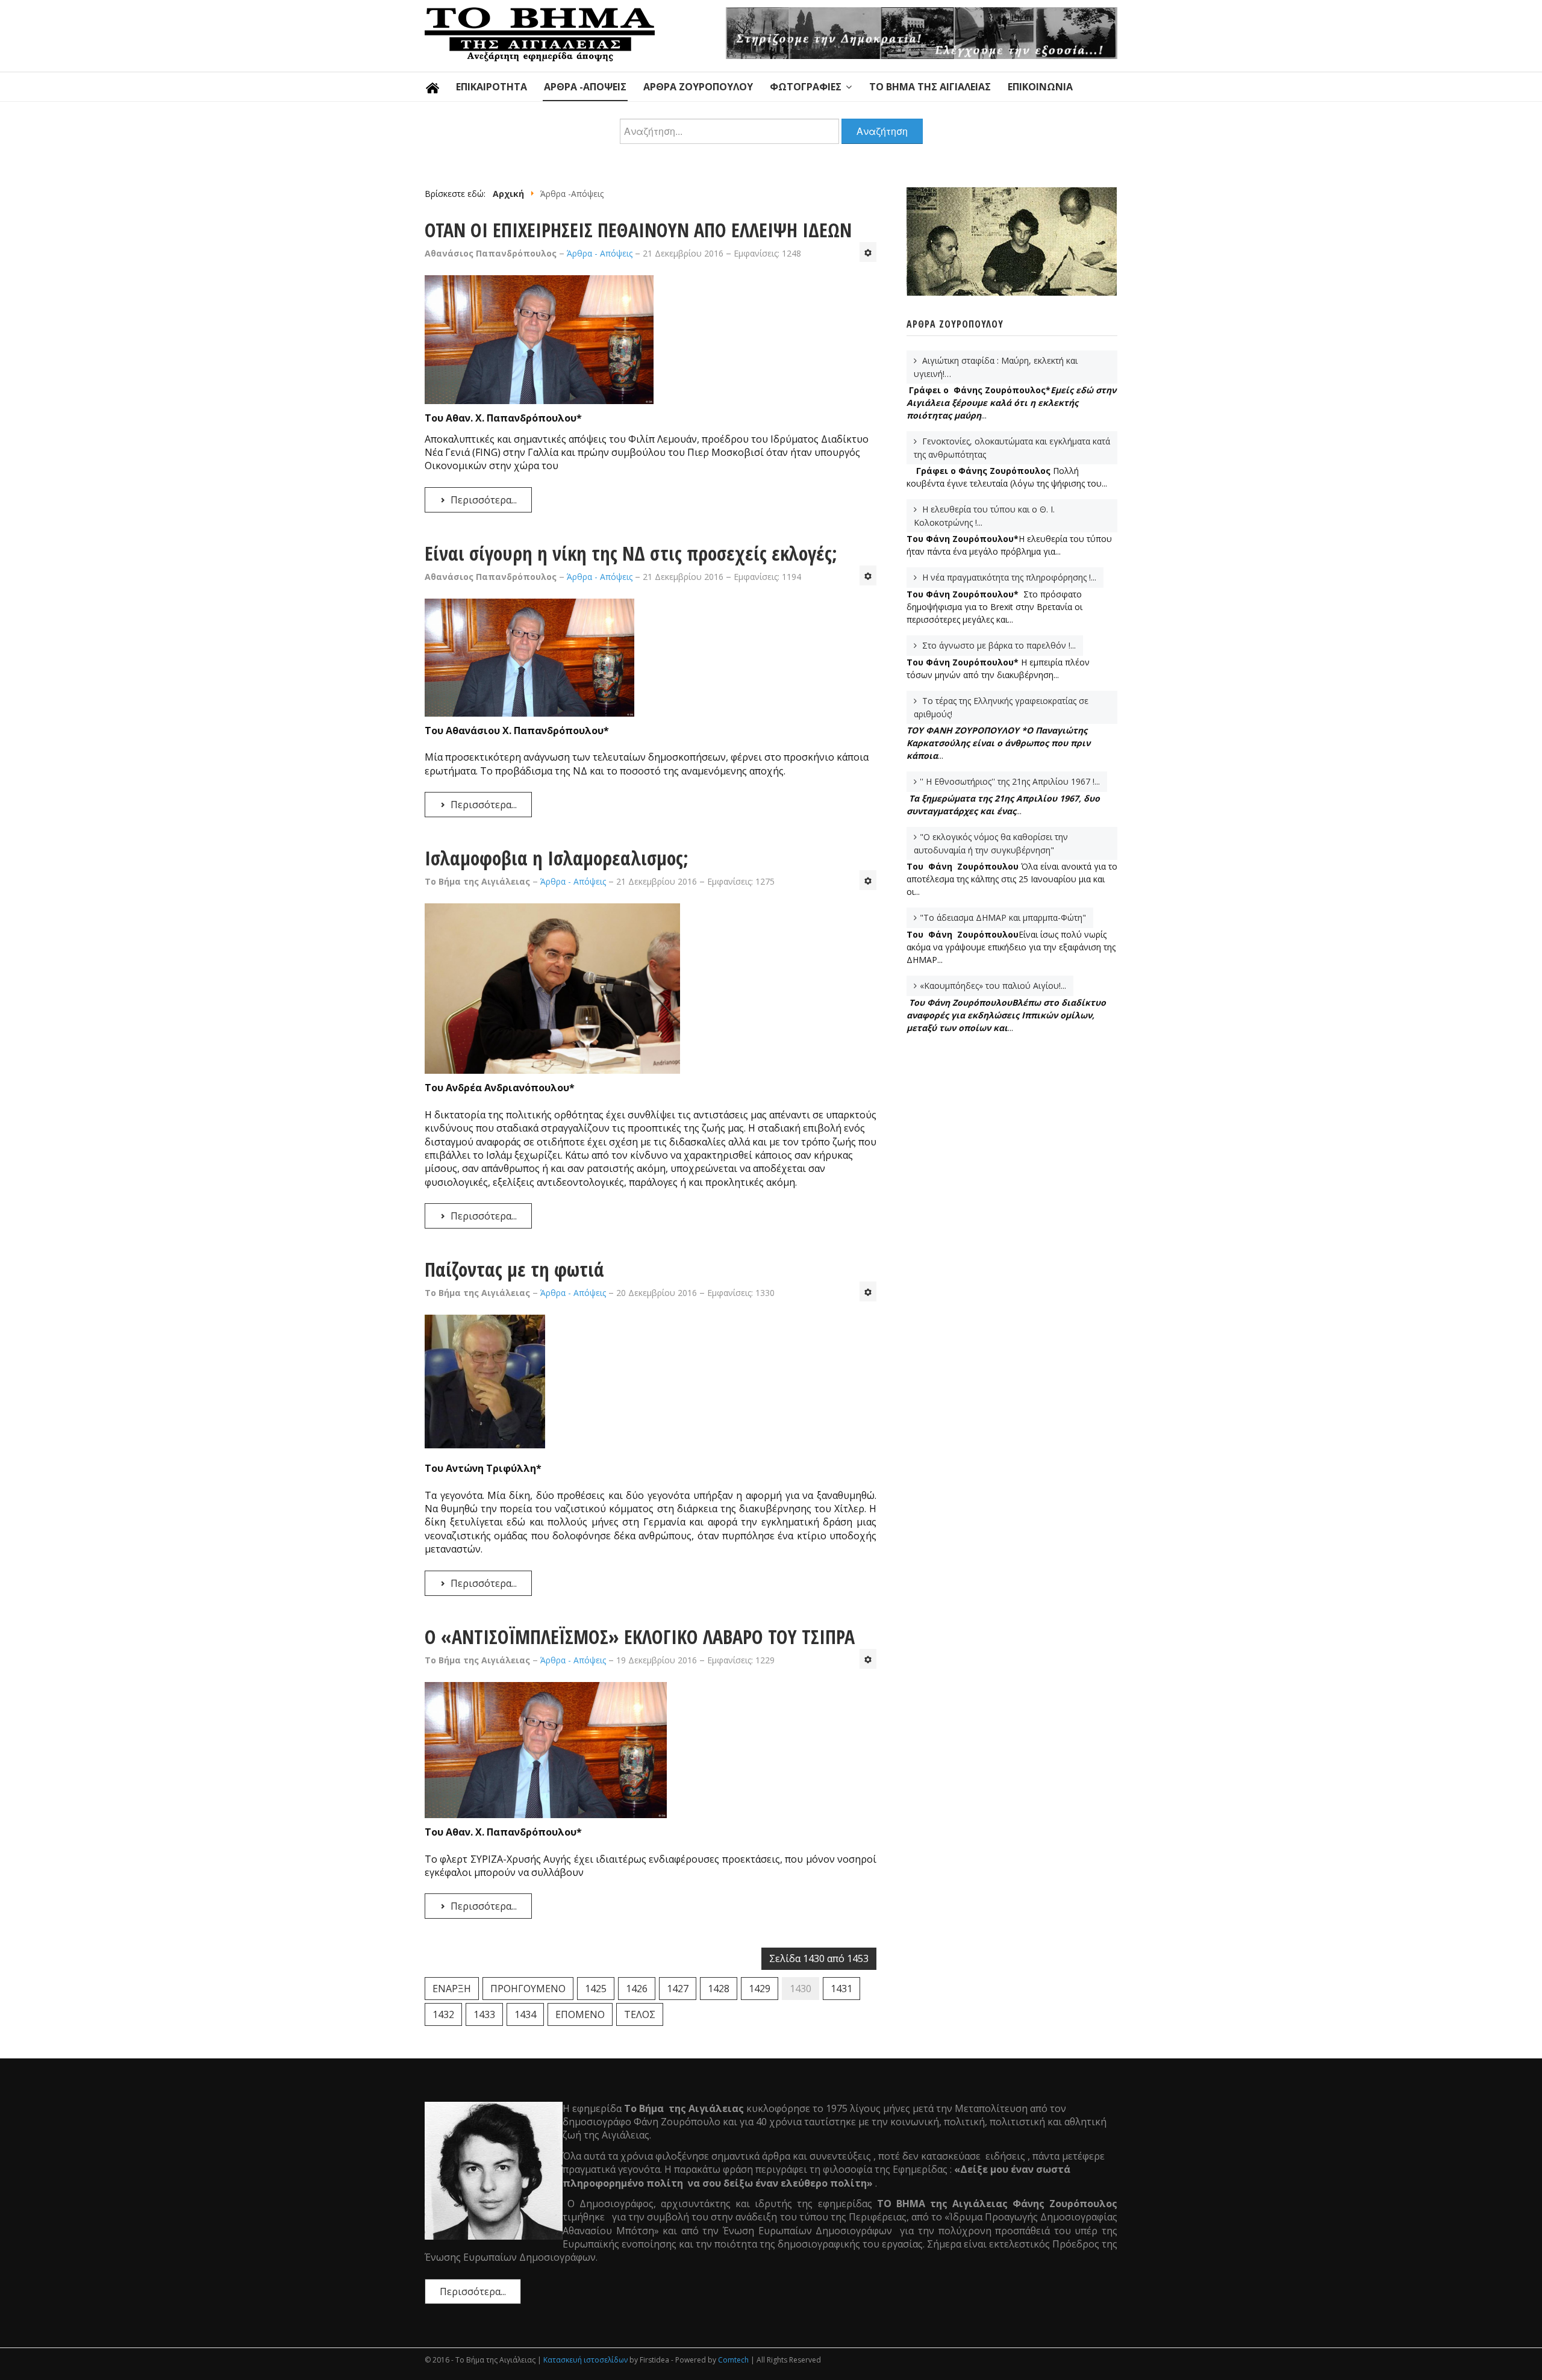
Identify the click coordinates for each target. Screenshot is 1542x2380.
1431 (841, 1989)
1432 (443, 2014)
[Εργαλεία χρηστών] (868, 252)
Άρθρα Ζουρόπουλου (698, 87)
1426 (637, 1989)
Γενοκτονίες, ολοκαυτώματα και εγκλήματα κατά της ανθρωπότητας (1012, 448)
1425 (596, 1989)
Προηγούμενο (528, 1989)
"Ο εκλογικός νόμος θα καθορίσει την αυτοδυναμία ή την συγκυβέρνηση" (991, 843)
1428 (719, 1989)
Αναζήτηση (882, 131)
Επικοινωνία (1040, 87)
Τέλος (640, 2014)
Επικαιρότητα (492, 87)
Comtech (733, 2360)
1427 (678, 1989)
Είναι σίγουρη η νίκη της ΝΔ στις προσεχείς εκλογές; (631, 553)
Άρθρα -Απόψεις (585, 87)
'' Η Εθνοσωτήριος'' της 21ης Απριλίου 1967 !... (1010, 781)
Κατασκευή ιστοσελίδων (585, 2360)
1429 (760, 1989)
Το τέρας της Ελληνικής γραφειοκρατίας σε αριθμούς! (1001, 707)
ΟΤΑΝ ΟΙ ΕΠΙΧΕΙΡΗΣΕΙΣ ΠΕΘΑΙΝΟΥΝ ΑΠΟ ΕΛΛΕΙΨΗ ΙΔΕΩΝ (638, 230)
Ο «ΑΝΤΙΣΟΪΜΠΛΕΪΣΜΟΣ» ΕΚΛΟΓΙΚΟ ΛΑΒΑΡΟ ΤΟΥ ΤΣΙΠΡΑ (640, 1637)
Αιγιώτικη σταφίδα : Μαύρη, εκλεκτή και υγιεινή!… (996, 367)
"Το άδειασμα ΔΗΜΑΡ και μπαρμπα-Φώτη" (1003, 917)
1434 (525, 2014)
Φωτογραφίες (806, 87)
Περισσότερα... (482, 500)
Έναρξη (452, 1989)
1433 (484, 2014)
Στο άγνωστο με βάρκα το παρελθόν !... (998, 645)
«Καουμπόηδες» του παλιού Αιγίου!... (993, 986)
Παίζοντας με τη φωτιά (514, 1269)
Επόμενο (580, 2014)
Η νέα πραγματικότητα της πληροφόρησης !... (1008, 577)
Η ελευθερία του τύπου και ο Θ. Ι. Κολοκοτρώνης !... (984, 516)
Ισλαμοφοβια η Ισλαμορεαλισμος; (557, 858)
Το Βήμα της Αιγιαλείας (930, 87)
